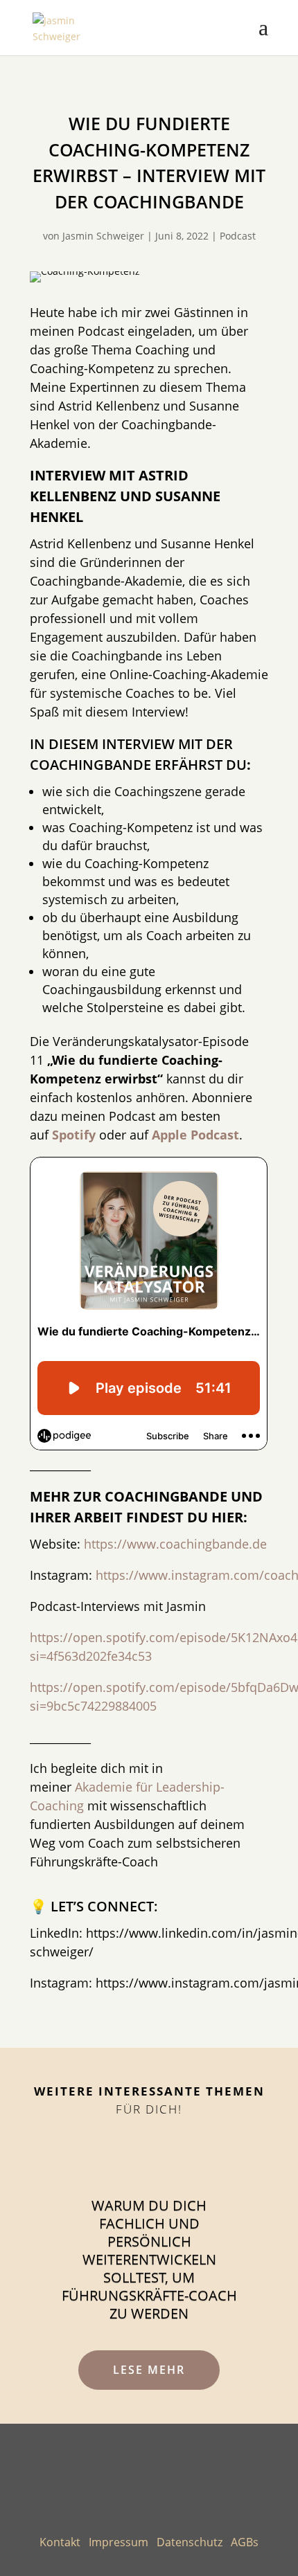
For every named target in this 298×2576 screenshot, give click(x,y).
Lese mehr (149, 2370)
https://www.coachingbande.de (175, 1544)
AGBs (245, 2542)
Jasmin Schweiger (103, 236)
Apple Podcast (195, 1135)
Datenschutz (190, 2542)
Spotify (74, 1135)
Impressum (119, 2542)
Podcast (238, 236)
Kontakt (60, 2542)
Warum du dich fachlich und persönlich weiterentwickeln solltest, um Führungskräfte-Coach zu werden (149, 2259)
